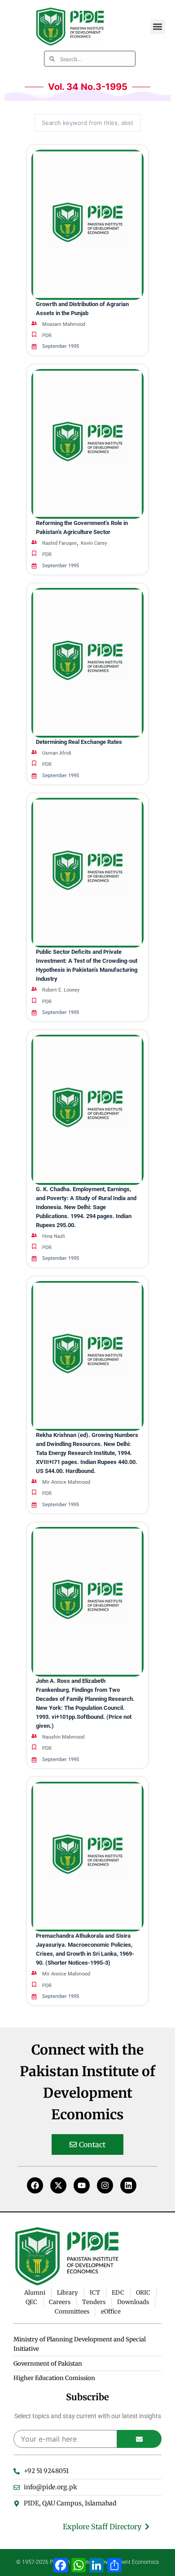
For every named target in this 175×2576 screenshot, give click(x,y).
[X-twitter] (58, 2185)
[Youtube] (82, 2185)
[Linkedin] (128, 2185)
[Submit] (139, 2439)
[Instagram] (105, 2185)
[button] (158, 27)
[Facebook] (35, 2185)
